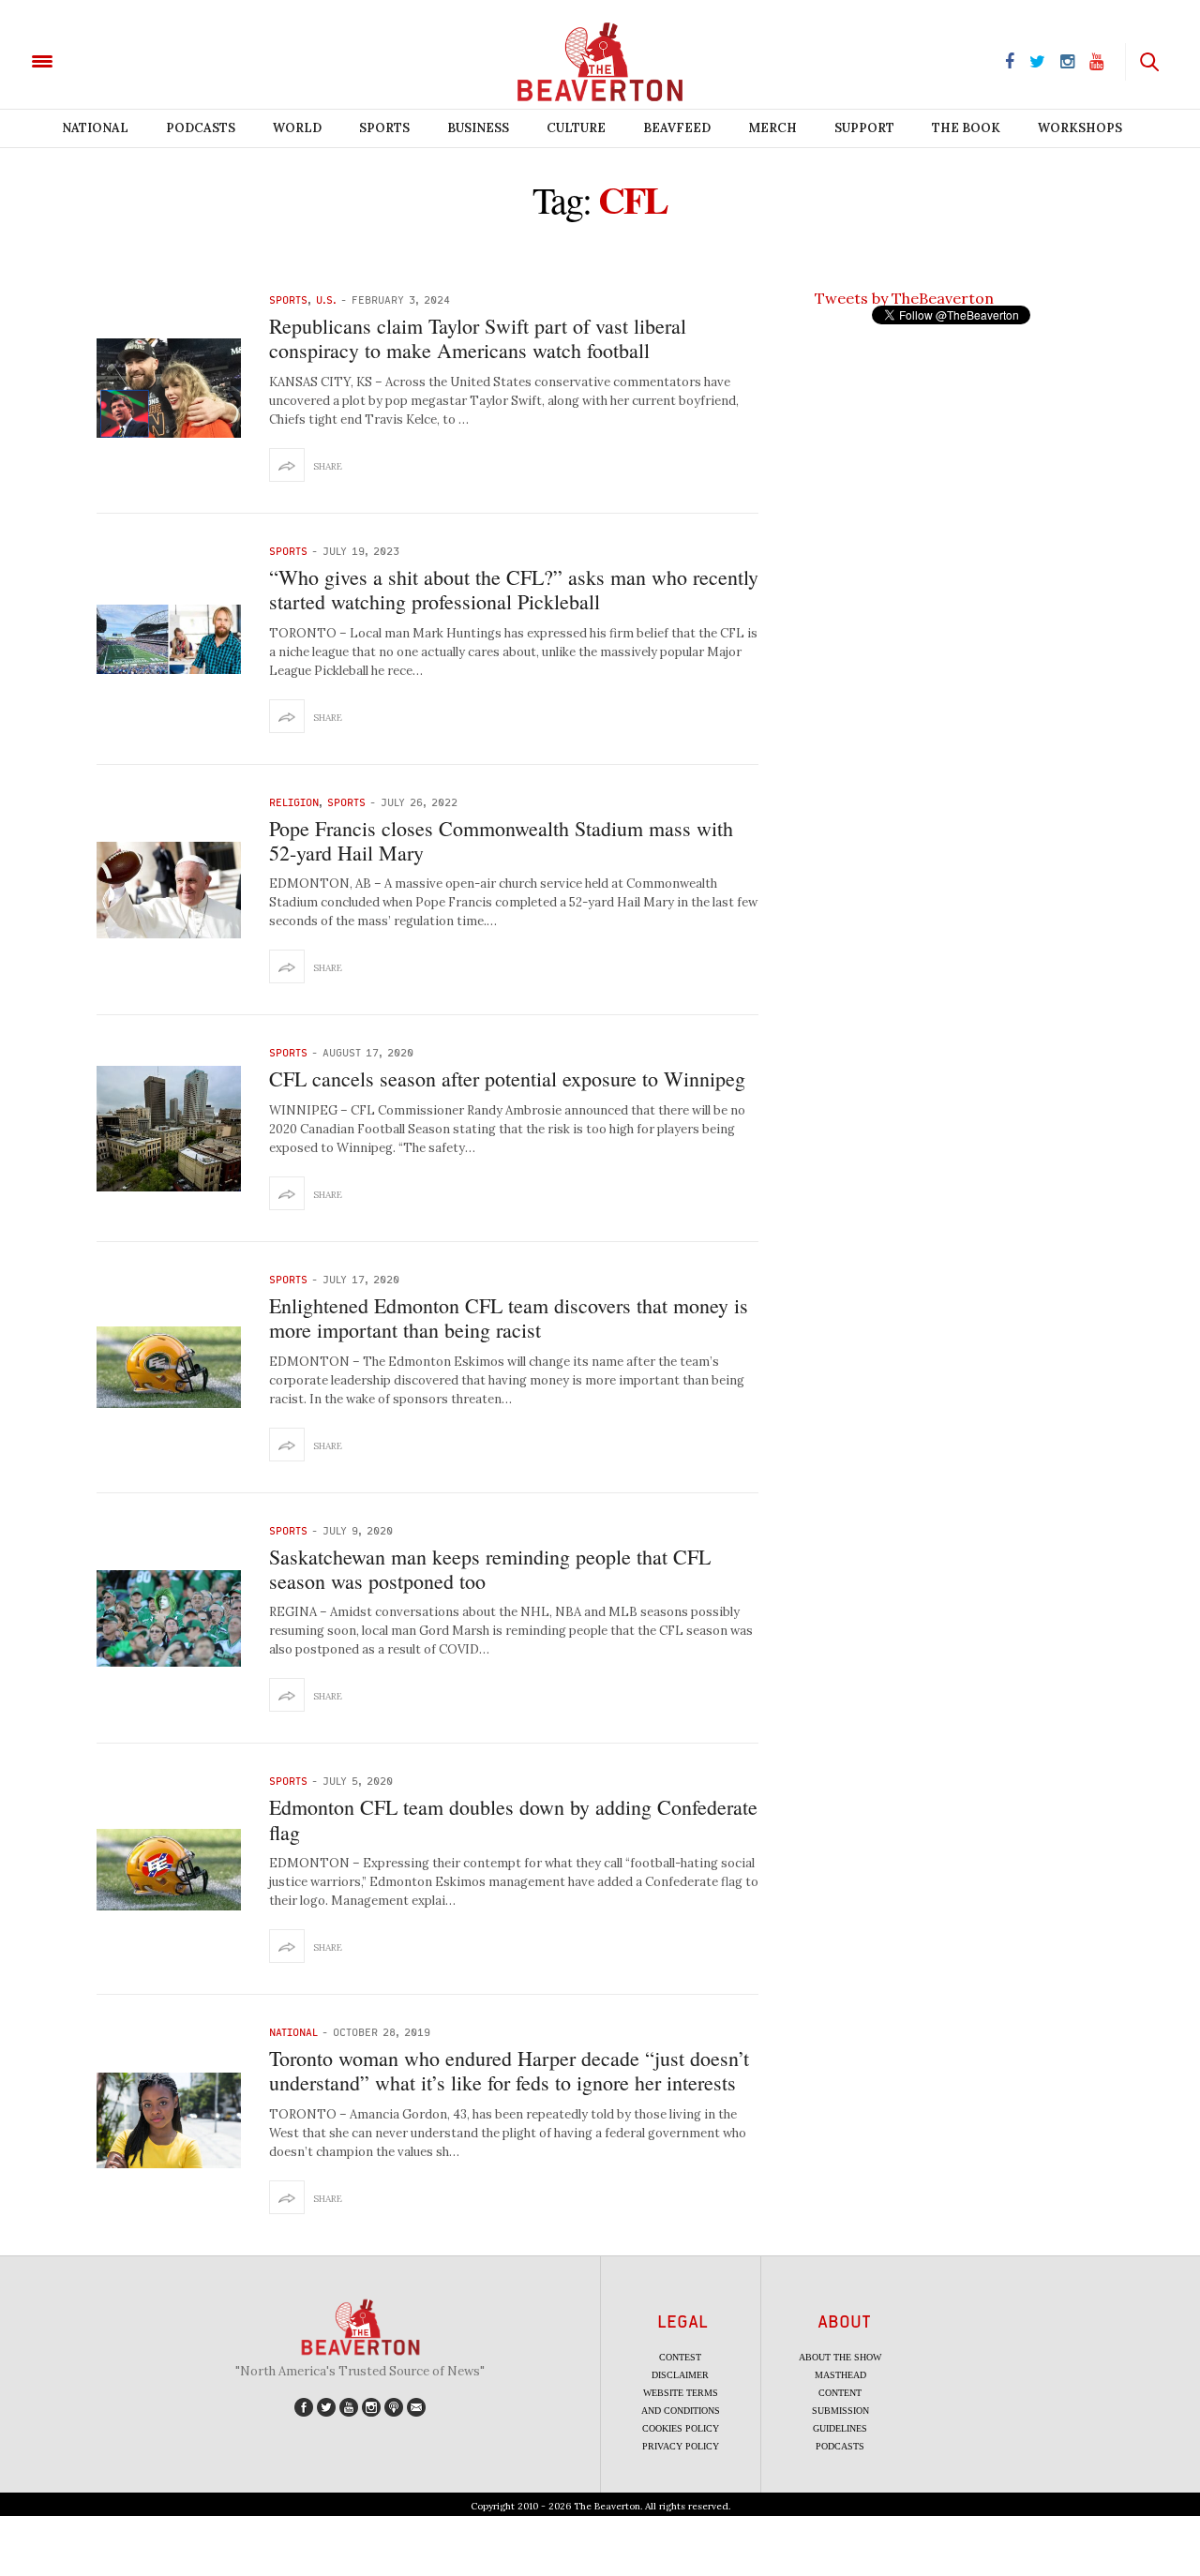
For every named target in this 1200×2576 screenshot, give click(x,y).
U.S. (326, 300)
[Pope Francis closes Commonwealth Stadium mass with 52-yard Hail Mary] (169, 890)
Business (478, 128)
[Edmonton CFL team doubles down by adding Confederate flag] (169, 1870)
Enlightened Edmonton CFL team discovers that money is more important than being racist (509, 1318)
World (297, 128)
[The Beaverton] (105, 60)
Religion (294, 802)
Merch (772, 128)
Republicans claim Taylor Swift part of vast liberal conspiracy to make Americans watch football (478, 338)
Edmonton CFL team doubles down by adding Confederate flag (513, 1819)
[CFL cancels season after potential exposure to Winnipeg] (169, 1129)
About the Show (840, 2357)
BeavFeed (677, 128)
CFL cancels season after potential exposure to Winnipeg (507, 1078)
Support (864, 128)
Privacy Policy (681, 2446)
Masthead (840, 2375)
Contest (680, 2357)
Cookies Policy (681, 2428)
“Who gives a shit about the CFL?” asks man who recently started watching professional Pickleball (514, 589)
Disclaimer (680, 2375)
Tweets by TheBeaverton (904, 298)
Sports (384, 128)
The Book (966, 128)
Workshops (1080, 128)
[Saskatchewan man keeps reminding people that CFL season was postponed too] (169, 1618)
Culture (576, 128)
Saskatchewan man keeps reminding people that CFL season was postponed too (490, 1569)
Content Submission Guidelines (840, 2411)
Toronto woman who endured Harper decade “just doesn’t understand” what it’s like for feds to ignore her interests (509, 2070)
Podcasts (201, 128)
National (95, 128)
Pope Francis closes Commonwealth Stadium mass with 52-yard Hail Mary (501, 840)
